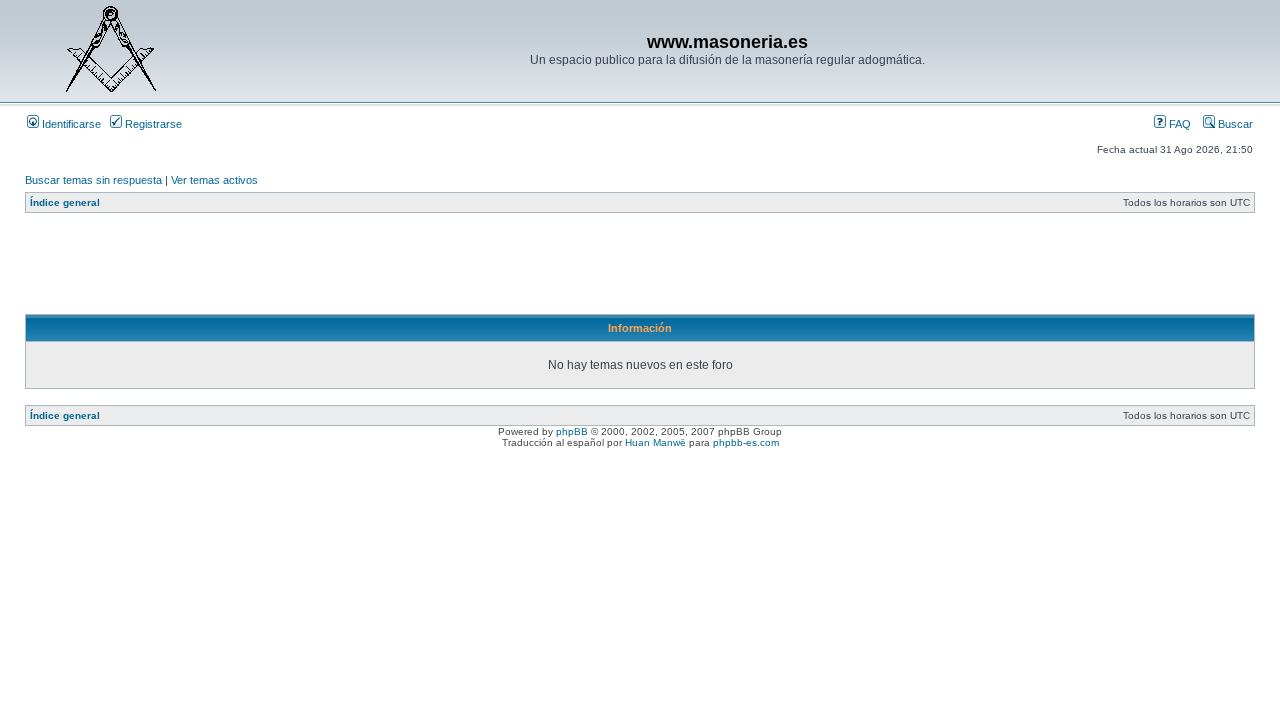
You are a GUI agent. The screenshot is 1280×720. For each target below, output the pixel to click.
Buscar (1234, 124)
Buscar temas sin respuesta (93, 180)
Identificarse (70, 124)
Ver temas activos (214, 180)
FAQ (1178, 124)
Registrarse (152, 124)
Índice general (65, 202)
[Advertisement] (389, 269)
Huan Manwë (655, 442)
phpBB (572, 431)
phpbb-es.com (746, 442)
